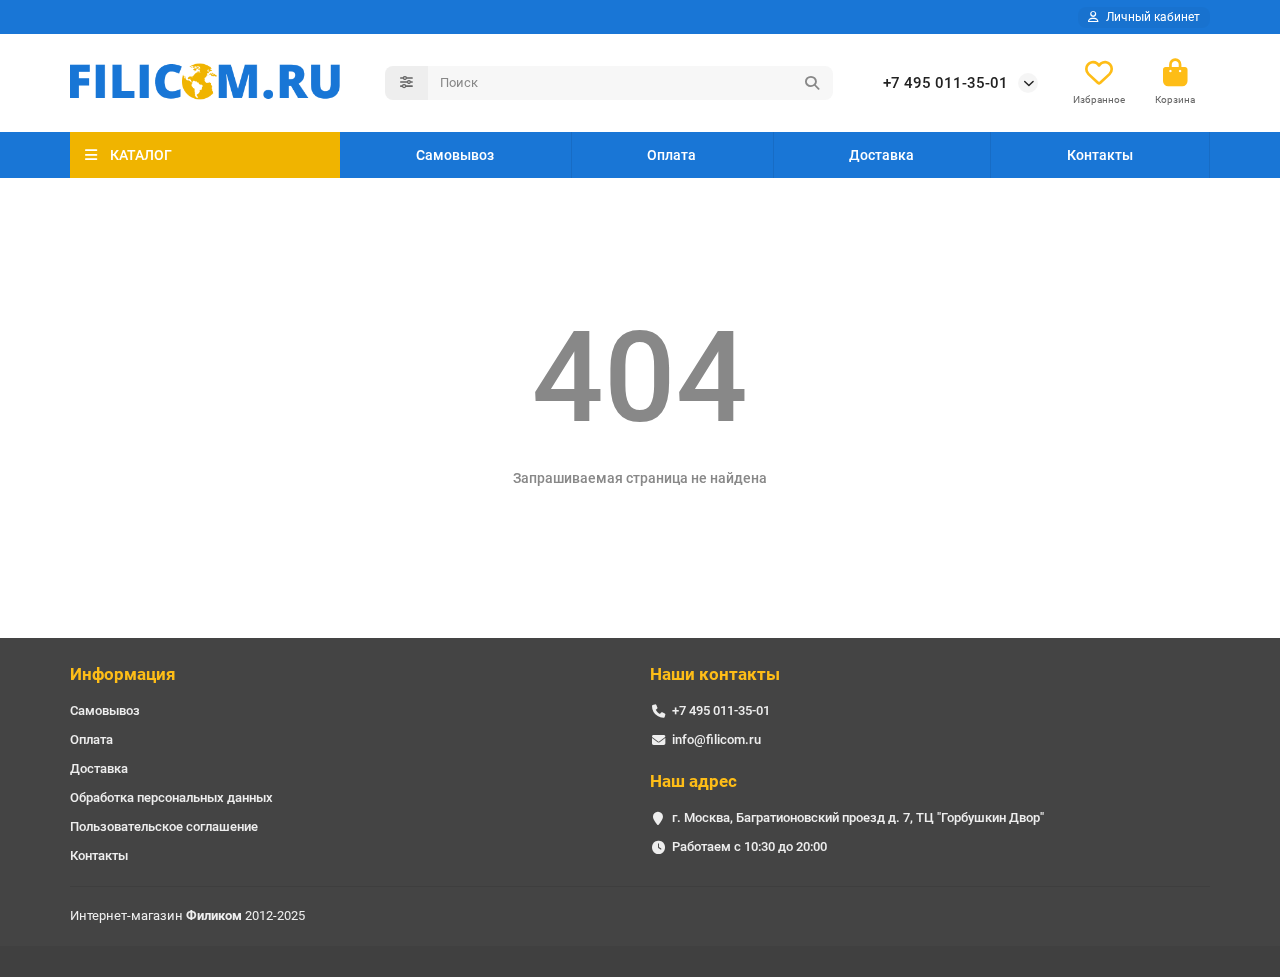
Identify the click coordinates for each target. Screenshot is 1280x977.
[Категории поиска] (406, 83)
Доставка (881, 155)
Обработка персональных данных (171, 797)
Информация (123, 674)
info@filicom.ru (716, 739)
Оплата (671, 155)
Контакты (1100, 155)
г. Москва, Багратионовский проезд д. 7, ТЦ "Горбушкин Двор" (858, 817)
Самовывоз (455, 155)
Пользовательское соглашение (164, 826)
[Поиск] (812, 83)
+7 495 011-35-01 (945, 83)
